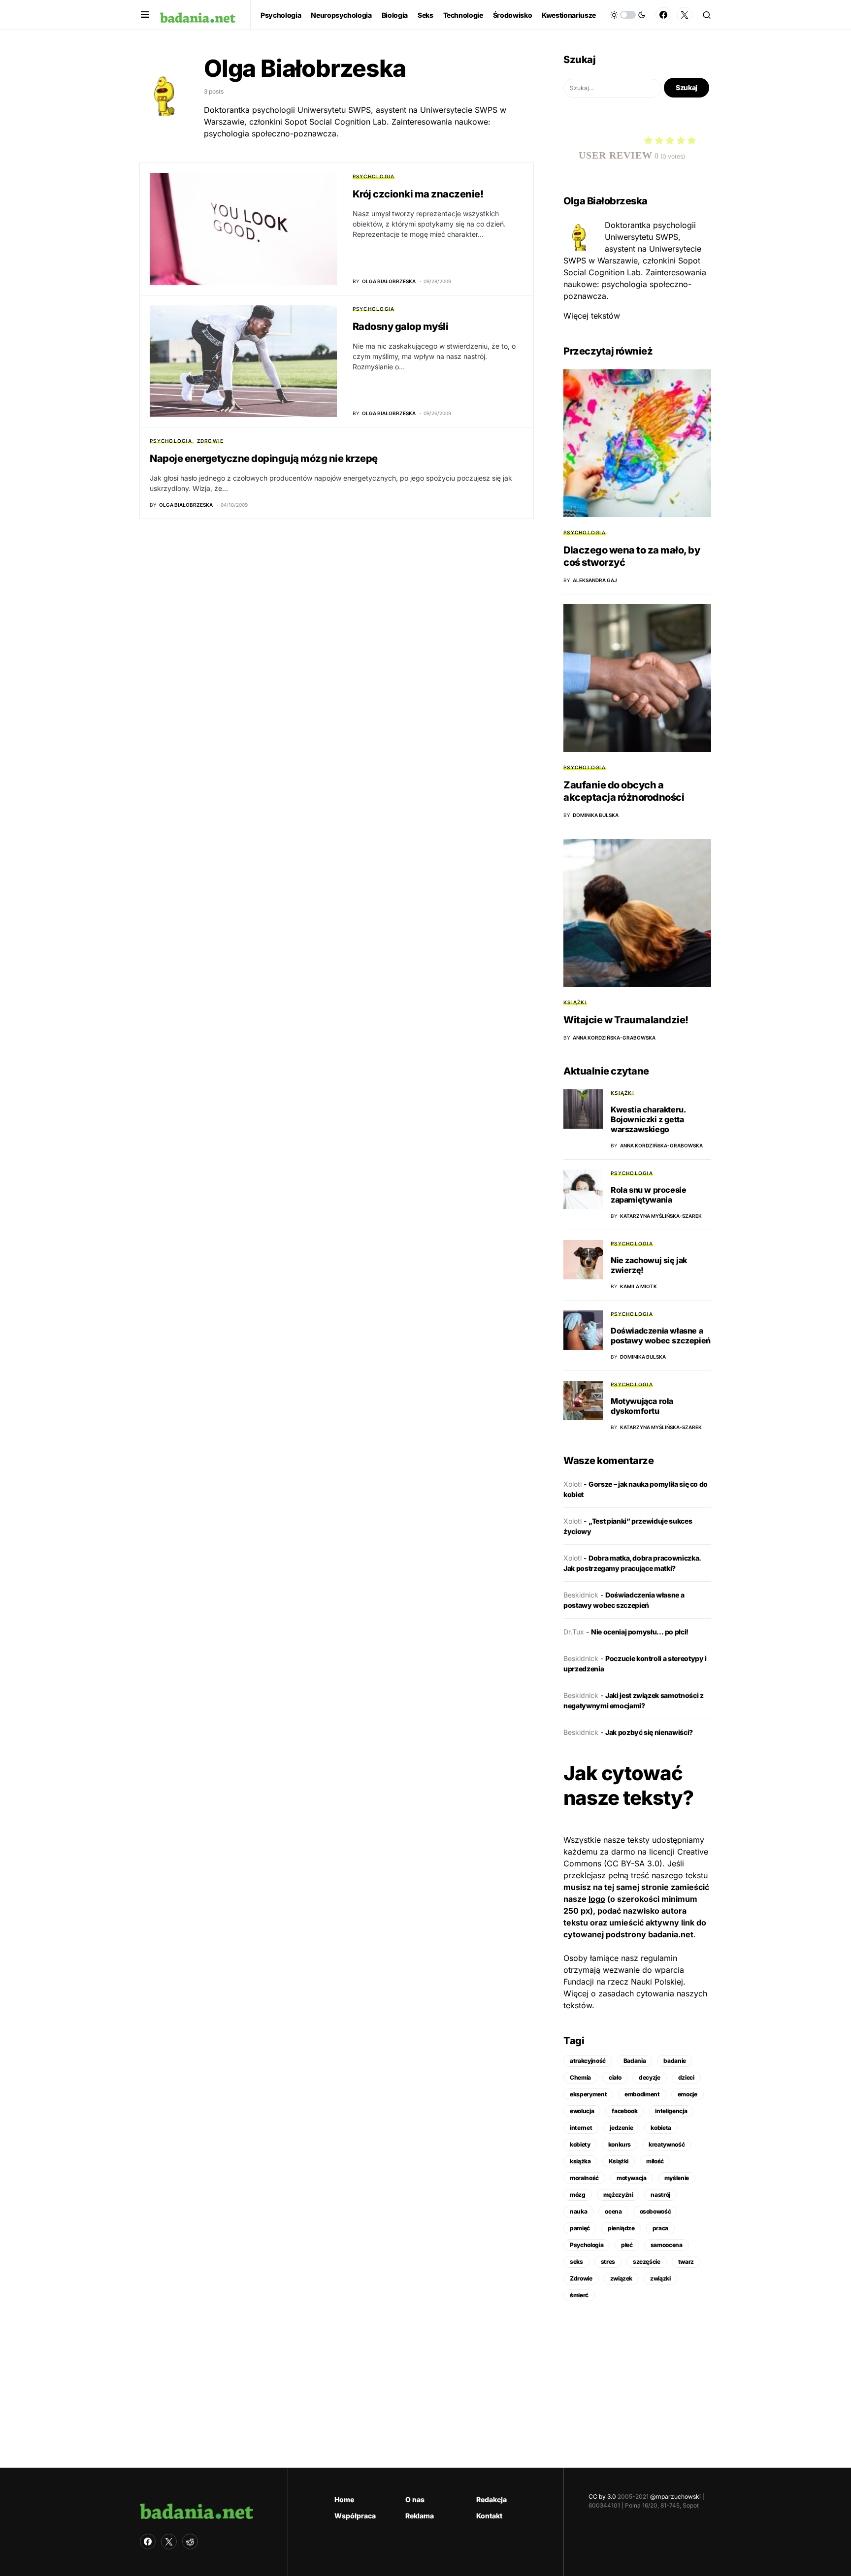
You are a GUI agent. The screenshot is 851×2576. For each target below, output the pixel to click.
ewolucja (582, 2111)
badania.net (671, 1934)
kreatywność (667, 2144)
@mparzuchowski (675, 2496)
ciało (615, 2077)
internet (581, 2128)
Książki (575, 1002)
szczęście (647, 2262)
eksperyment (588, 2094)
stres (608, 2262)
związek (622, 2278)
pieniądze (621, 2228)
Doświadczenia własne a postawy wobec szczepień (661, 1336)
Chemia (580, 2077)
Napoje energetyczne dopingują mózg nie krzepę (264, 458)
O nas (415, 2499)
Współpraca (355, 2516)
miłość (655, 2161)
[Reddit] (190, 2542)
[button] (145, 15)
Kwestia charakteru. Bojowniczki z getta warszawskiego (648, 1119)
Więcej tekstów (592, 316)
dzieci (686, 2077)
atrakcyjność (588, 2061)
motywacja (632, 2178)
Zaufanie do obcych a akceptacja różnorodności (624, 791)
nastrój (660, 2195)
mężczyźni (618, 2195)
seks (576, 2262)
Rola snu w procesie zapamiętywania (648, 1195)
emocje (687, 2094)
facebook (624, 2111)
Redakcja (491, 2499)
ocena (613, 2211)
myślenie (677, 2178)
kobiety (580, 2144)
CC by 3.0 (602, 2496)
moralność (584, 2178)
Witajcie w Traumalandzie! (626, 1020)
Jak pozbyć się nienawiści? (649, 1732)
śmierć (579, 2295)
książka (580, 2161)
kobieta (661, 2128)
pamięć (580, 2228)
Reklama (420, 2516)
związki (660, 2278)
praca (660, 2228)
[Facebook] (663, 15)
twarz (686, 2262)
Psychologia (374, 176)
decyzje (650, 2077)
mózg (578, 2195)
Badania (635, 2061)
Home (344, 2499)
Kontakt (489, 2516)
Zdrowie (211, 441)
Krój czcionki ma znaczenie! (418, 194)
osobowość (655, 2211)
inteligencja (671, 2111)
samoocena (667, 2245)
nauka (578, 2211)
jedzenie (621, 2128)
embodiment (642, 2094)
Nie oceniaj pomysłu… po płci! (640, 1632)
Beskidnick (581, 1595)
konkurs (620, 2144)
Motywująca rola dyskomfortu (642, 1406)
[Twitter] (685, 15)
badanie (675, 2061)
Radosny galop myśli (401, 326)
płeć (627, 2245)
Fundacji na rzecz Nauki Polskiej (623, 1982)
